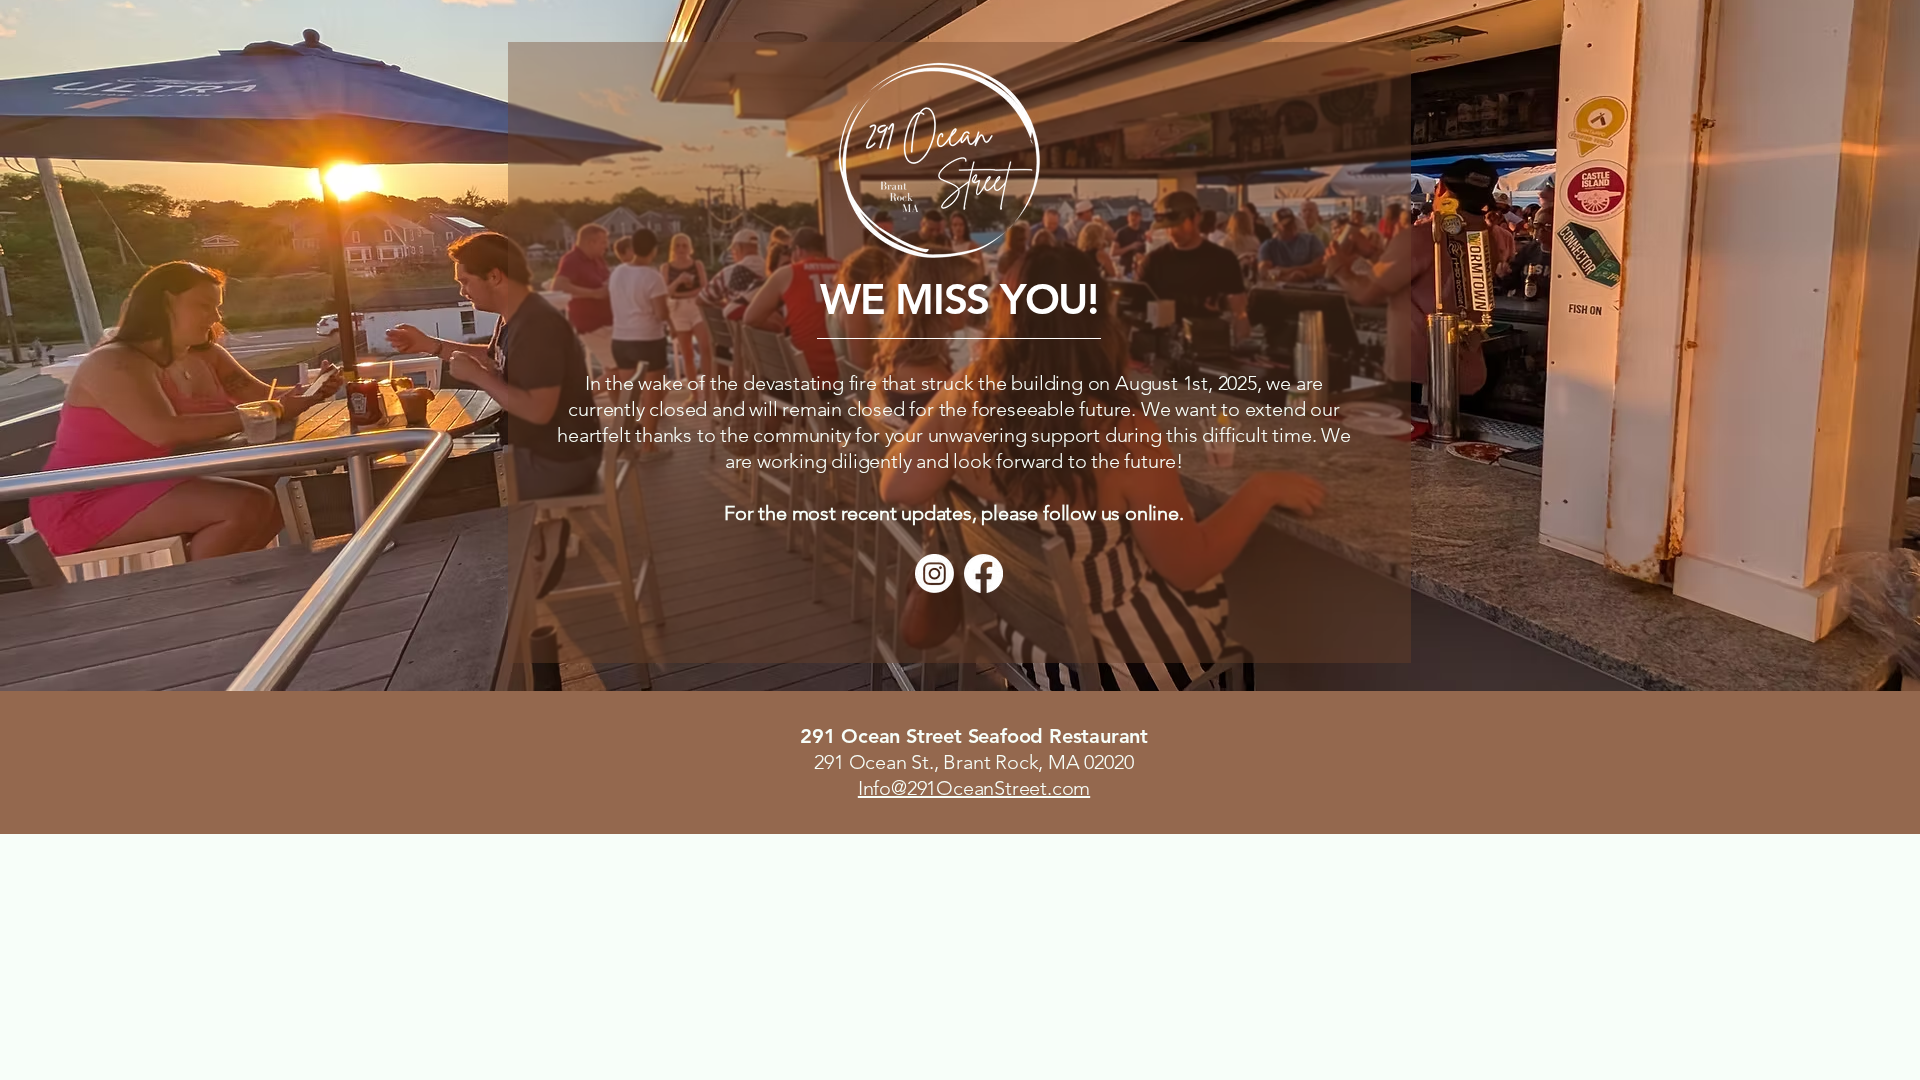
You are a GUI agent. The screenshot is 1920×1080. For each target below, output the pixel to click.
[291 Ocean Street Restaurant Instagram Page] (934, 573)
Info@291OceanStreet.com (974, 788)
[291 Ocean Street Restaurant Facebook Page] (983, 573)
